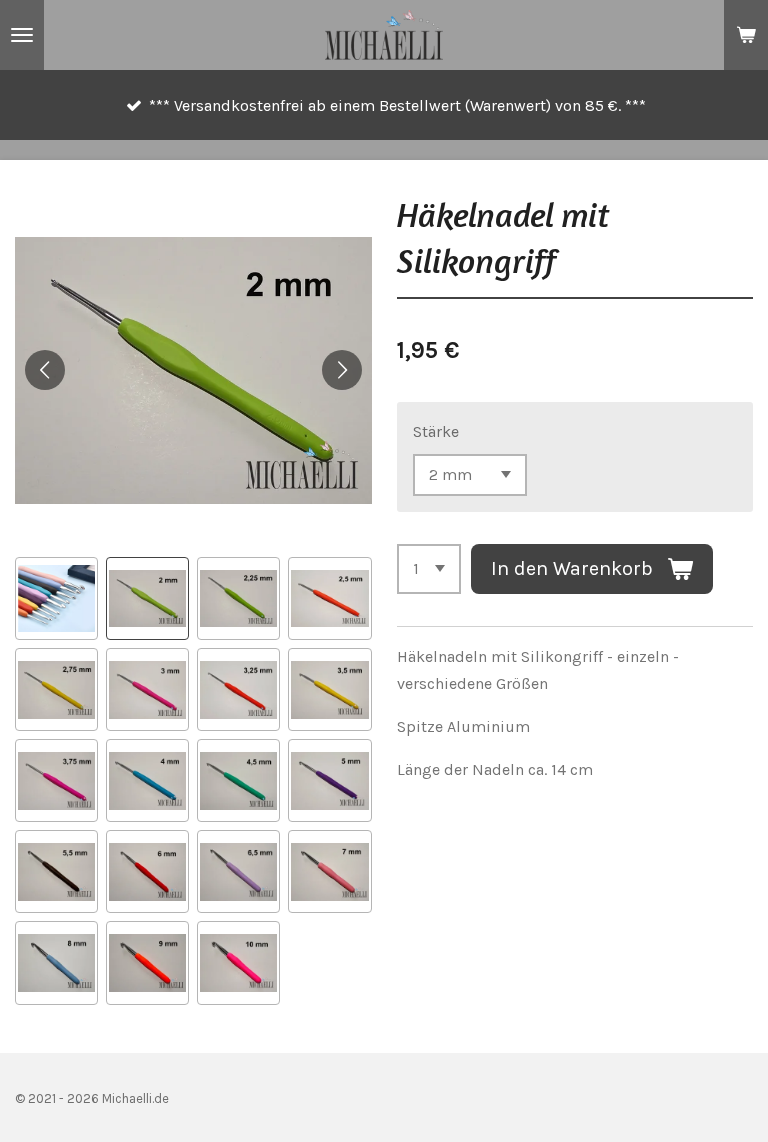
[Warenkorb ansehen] (746, 35)
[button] (56, 598)
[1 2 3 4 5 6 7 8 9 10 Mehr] (429, 569)
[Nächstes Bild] (342, 370)
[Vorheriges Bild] (45, 370)
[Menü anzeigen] (22, 35)
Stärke (436, 431)
